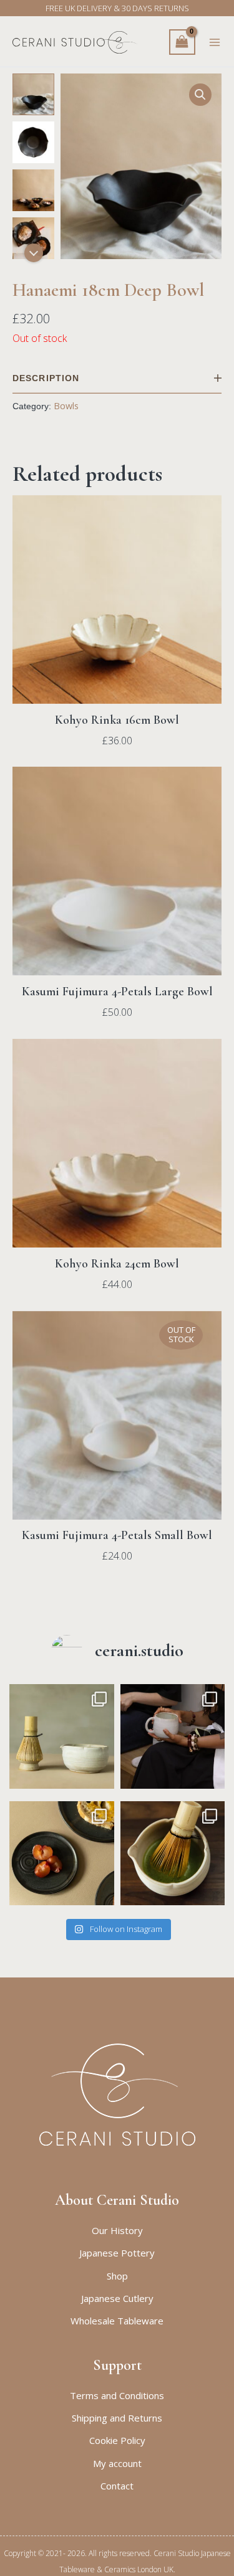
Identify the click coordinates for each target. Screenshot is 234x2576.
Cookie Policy (117, 2440)
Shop (117, 2276)
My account (117, 2463)
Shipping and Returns (117, 2418)
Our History (117, 2230)
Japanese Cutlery (117, 2298)
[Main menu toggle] (215, 42)
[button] (200, 95)
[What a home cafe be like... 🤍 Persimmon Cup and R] (173, 1736)
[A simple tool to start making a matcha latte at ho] (62, 1736)
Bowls (66, 406)
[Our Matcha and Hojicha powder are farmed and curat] (173, 1854)
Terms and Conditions (117, 2395)
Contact (117, 2486)
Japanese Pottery (117, 2253)
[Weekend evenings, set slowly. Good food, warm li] (62, 1854)
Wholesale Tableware (117, 2321)
